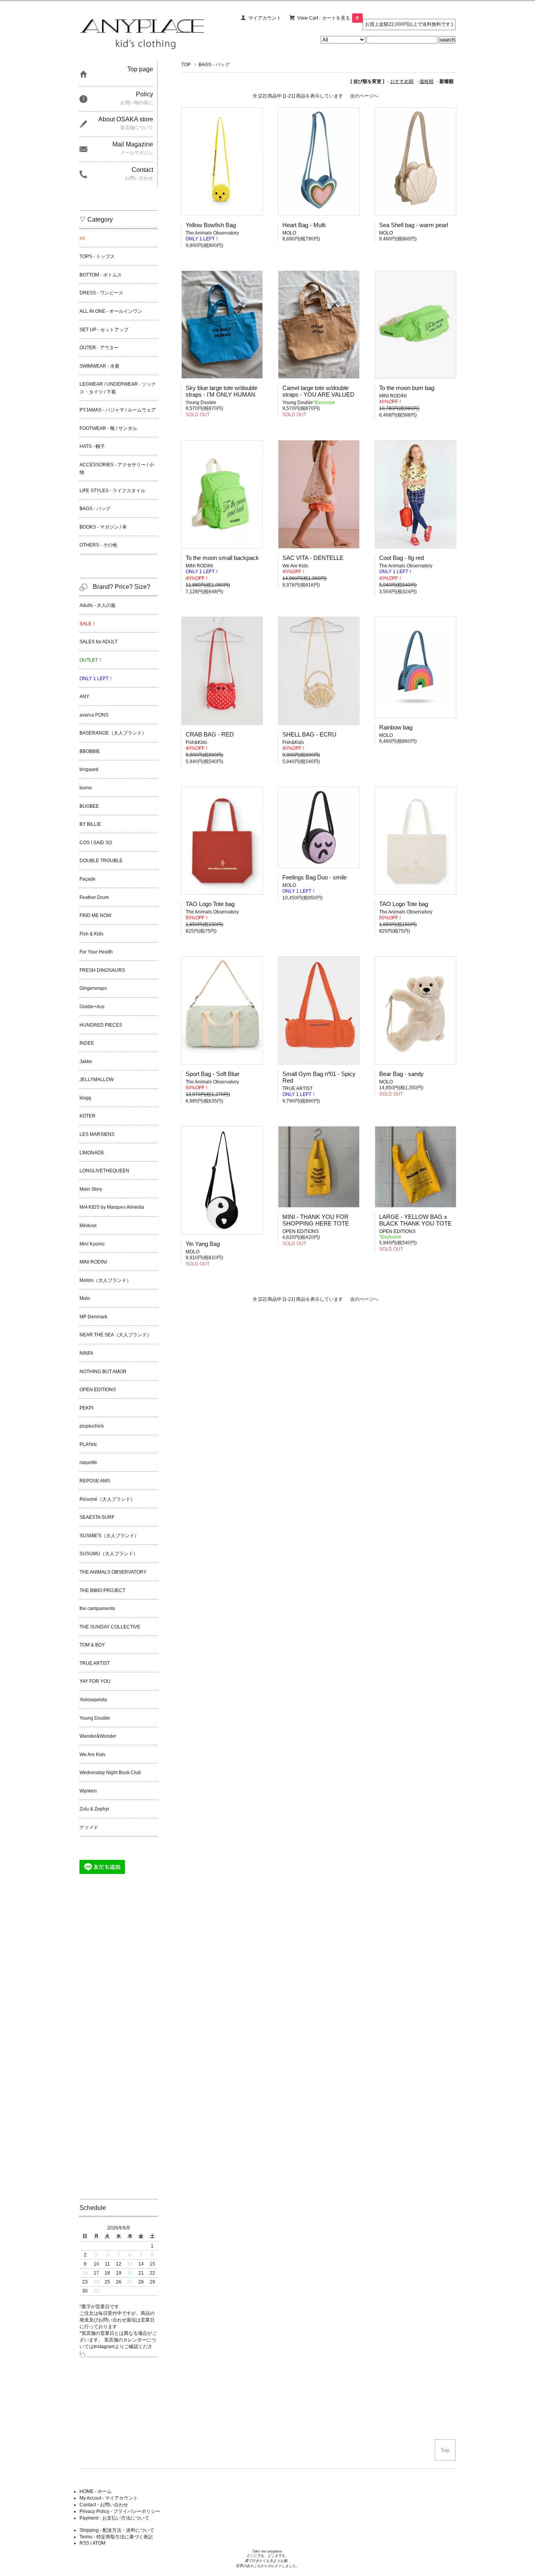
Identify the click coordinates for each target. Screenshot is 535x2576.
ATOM (99, 2543)
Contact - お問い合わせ (104, 2505)
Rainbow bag (396, 727)
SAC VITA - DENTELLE (313, 558)
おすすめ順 (402, 81)
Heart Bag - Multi (304, 225)
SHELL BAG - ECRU (309, 734)
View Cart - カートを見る (328, 18)
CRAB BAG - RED (210, 734)
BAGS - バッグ (214, 65)
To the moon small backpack (222, 558)
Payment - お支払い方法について (114, 2518)
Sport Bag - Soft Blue (212, 1074)
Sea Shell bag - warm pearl (414, 225)
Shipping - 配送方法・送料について (117, 2530)
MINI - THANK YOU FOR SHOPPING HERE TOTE (316, 1220)
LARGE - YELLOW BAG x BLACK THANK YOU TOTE (415, 1220)
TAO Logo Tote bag (210, 904)
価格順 (427, 81)
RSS (84, 2543)
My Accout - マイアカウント (109, 2498)
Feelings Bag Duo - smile (314, 877)
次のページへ (364, 96)
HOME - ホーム (96, 2491)
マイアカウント (265, 18)
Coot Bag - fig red (401, 558)
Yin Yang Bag (203, 1244)
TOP (186, 65)
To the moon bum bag (407, 388)
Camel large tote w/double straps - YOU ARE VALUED (318, 391)
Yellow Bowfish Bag (211, 225)
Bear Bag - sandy (401, 1074)
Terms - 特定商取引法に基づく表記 (116, 2537)
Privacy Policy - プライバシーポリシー (120, 2511)
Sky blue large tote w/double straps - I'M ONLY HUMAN (221, 391)
